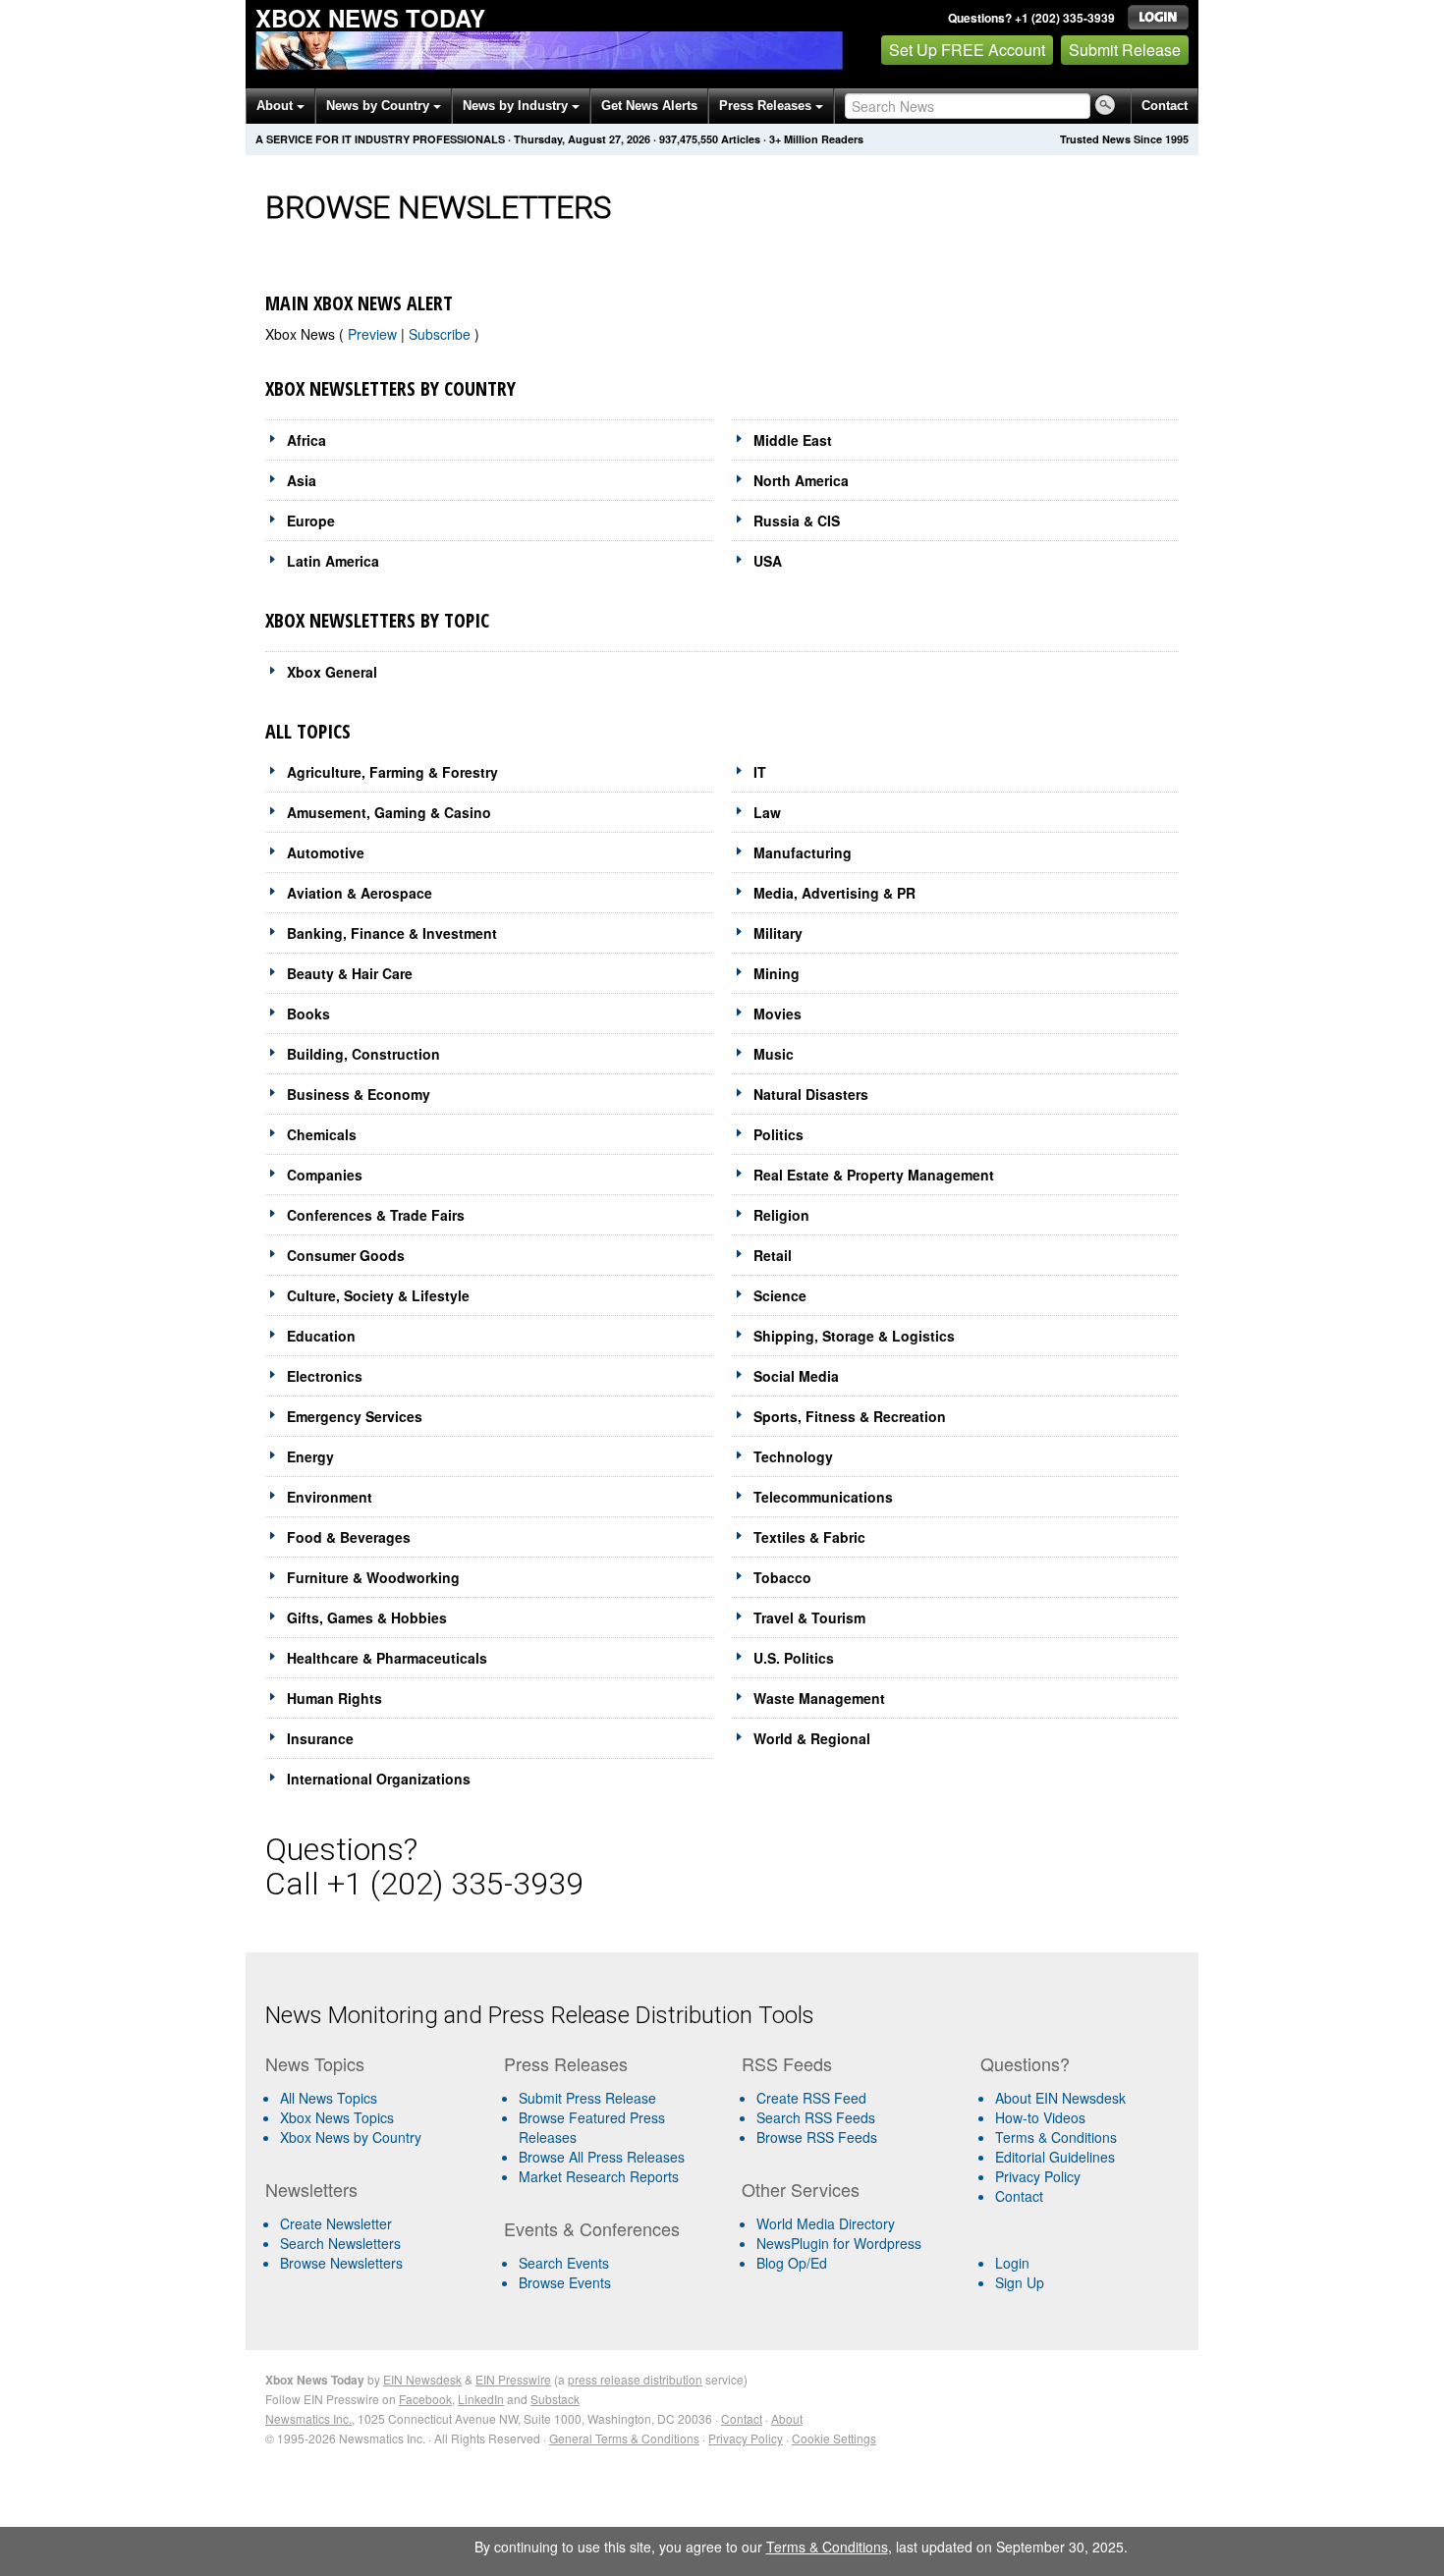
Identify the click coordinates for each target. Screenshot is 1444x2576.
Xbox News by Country (351, 2137)
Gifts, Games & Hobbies (367, 1617)
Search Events (564, 2263)
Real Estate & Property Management (874, 1175)
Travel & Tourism (809, 1617)
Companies (325, 1175)
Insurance (320, 1738)
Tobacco (782, 1577)
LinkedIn (481, 2399)
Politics (778, 1134)
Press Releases (767, 106)
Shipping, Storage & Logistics (854, 1336)
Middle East (793, 440)
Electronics (325, 1376)
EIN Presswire (513, 2379)
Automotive (326, 852)
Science (780, 1295)
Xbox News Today (370, 18)
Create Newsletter (336, 2223)
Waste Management (819, 1698)
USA (768, 561)
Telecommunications (823, 1497)
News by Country (380, 106)
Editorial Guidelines (1055, 2157)
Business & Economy (359, 1094)
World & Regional (812, 1738)
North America (801, 480)
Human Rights (334, 1698)
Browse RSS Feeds (817, 2137)
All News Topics (329, 2098)
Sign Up (1020, 2282)
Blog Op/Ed (792, 2263)
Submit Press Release (587, 2098)
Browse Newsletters (341, 2263)
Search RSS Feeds (816, 2117)
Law (767, 812)
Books (308, 1014)
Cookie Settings (834, 2438)
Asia (302, 480)
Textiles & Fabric (809, 1537)
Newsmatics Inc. (308, 2418)
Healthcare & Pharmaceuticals (387, 1658)
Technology (793, 1456)
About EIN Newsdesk (1060, 2098)
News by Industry (517, 106)
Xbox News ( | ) (372, 334)
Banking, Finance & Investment (392, 933)
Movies (778, 1014)
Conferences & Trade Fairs (376, 1215)
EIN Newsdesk (422, 2379)
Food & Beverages (349, 1537)
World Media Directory (826, 2223)
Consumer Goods (346, 1255)
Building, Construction (363, 1054)
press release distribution (635, 2379)
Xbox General (332, 672)
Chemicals (322, 1134)
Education (321, 1336)
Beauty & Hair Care (350, 973)
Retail (773, 1255)
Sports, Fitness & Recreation (850, 1416)
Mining (777, 973)
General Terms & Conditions (624, 2438)
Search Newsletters (340, 2243)
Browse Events (565, 2282)
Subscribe (442, 334)
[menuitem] (377, 2117)
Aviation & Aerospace (360, 893)
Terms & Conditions (1056, 2137)
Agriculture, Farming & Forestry (392, 772)
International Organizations (379, 1779)
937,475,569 (689, 139)
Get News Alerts (649, 106)
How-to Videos (1040, 2117)
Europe (311, 521)
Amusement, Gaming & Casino (389, 812)
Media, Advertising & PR (834, 893)
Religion (781, 1215)
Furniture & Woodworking (373, 1577)
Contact (1165, 106)
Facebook (425, 2399)
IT (760, 772)
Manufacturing (803, 852)
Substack (555, 2399)
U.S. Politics (794, 1658)
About (277, 106)
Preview (374, 334)
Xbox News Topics (337, 2117)
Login (1012, 2263)
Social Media (796, 1376)
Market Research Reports (599, 2176)
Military (778, 933)
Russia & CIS (797, 521)
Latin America (333, 561)
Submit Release (1125, 50)
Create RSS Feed (811, 2098)
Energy (310, 1456)
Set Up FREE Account (967, 50)
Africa (306, 440)
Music (774, 1054)
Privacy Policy (1038, 2176)
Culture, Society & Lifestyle (378, 1295)
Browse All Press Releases (602, 2157)
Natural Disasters (811, 1094)
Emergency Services (355, 1416)
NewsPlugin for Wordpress (839, 2243)
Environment (330, 1497)
